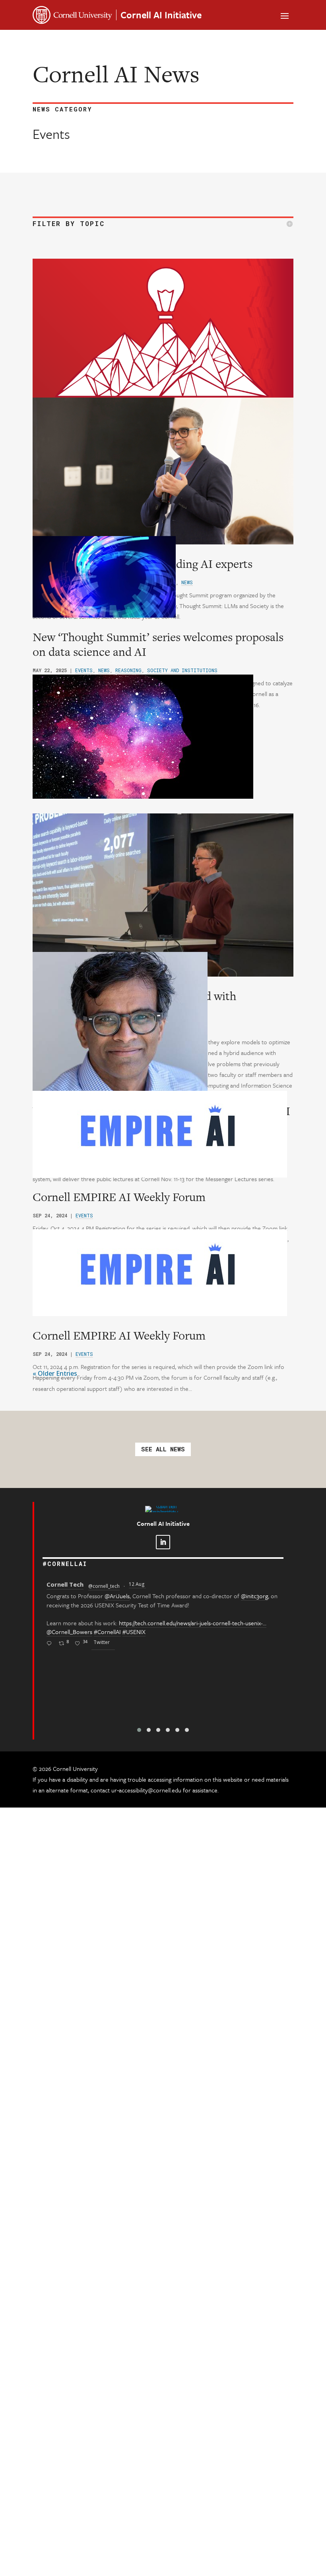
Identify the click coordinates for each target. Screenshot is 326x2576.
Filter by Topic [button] (69, 224)
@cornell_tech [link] (104, 1586)
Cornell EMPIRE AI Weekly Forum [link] (119, 1197)
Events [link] (84, 670)
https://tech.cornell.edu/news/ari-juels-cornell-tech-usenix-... (193, 1623)
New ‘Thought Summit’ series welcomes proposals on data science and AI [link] (158, 644)
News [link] (104, 670)
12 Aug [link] (137, 1584)
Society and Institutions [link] (182, 670)
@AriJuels (117, 1596)
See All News (163, 1449)
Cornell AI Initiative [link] (161, 15)
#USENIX (134, 1632)
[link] (163, 332)
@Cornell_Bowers (69, 1632)
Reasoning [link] (128, 670)
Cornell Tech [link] (65, 1584)
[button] (285, 15)
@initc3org (254, 1596)
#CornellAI (107, 1632)
